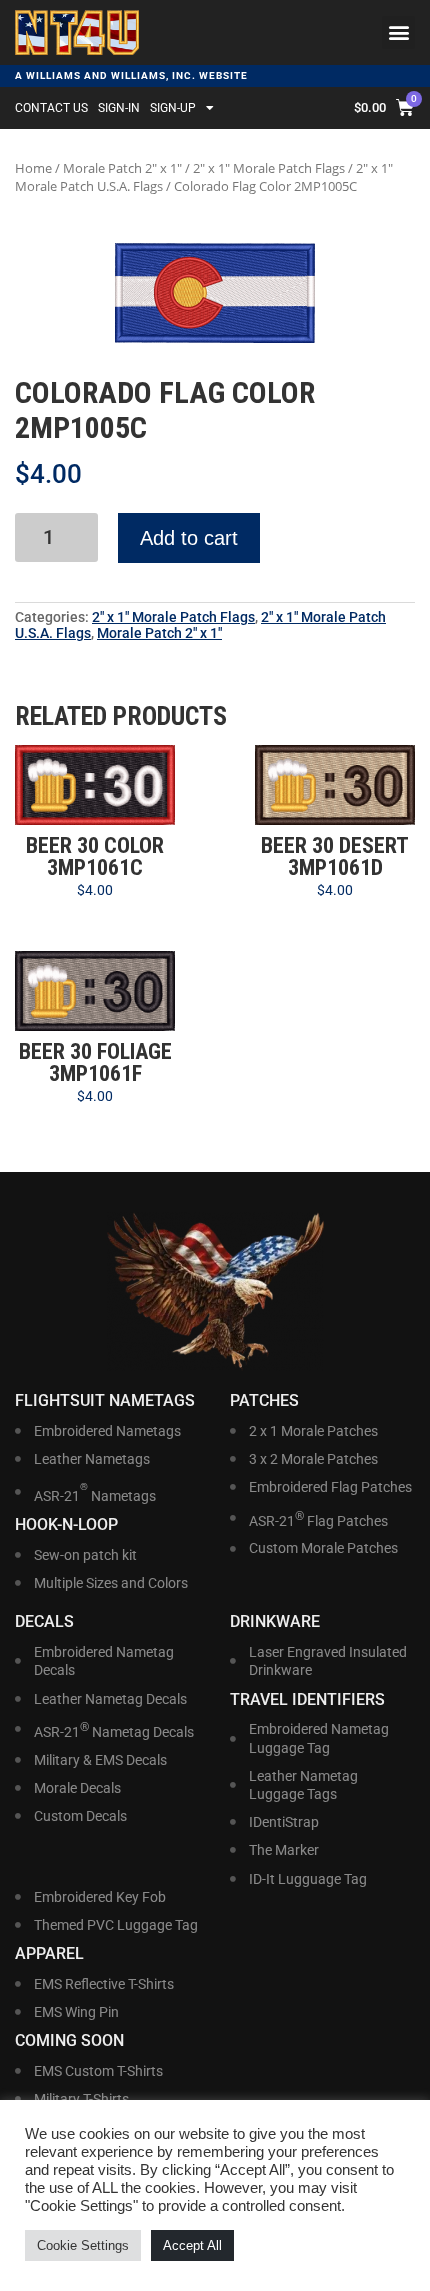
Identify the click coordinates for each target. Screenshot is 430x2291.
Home (33, 168)
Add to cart (189, 538)
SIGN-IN (119, 108)
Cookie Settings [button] (83, 2245)
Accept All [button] (192, 2245)
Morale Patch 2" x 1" (122, 168)
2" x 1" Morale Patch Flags (269, 168)
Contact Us (51, 108)
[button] (398, 32)
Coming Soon (69, 2040)
